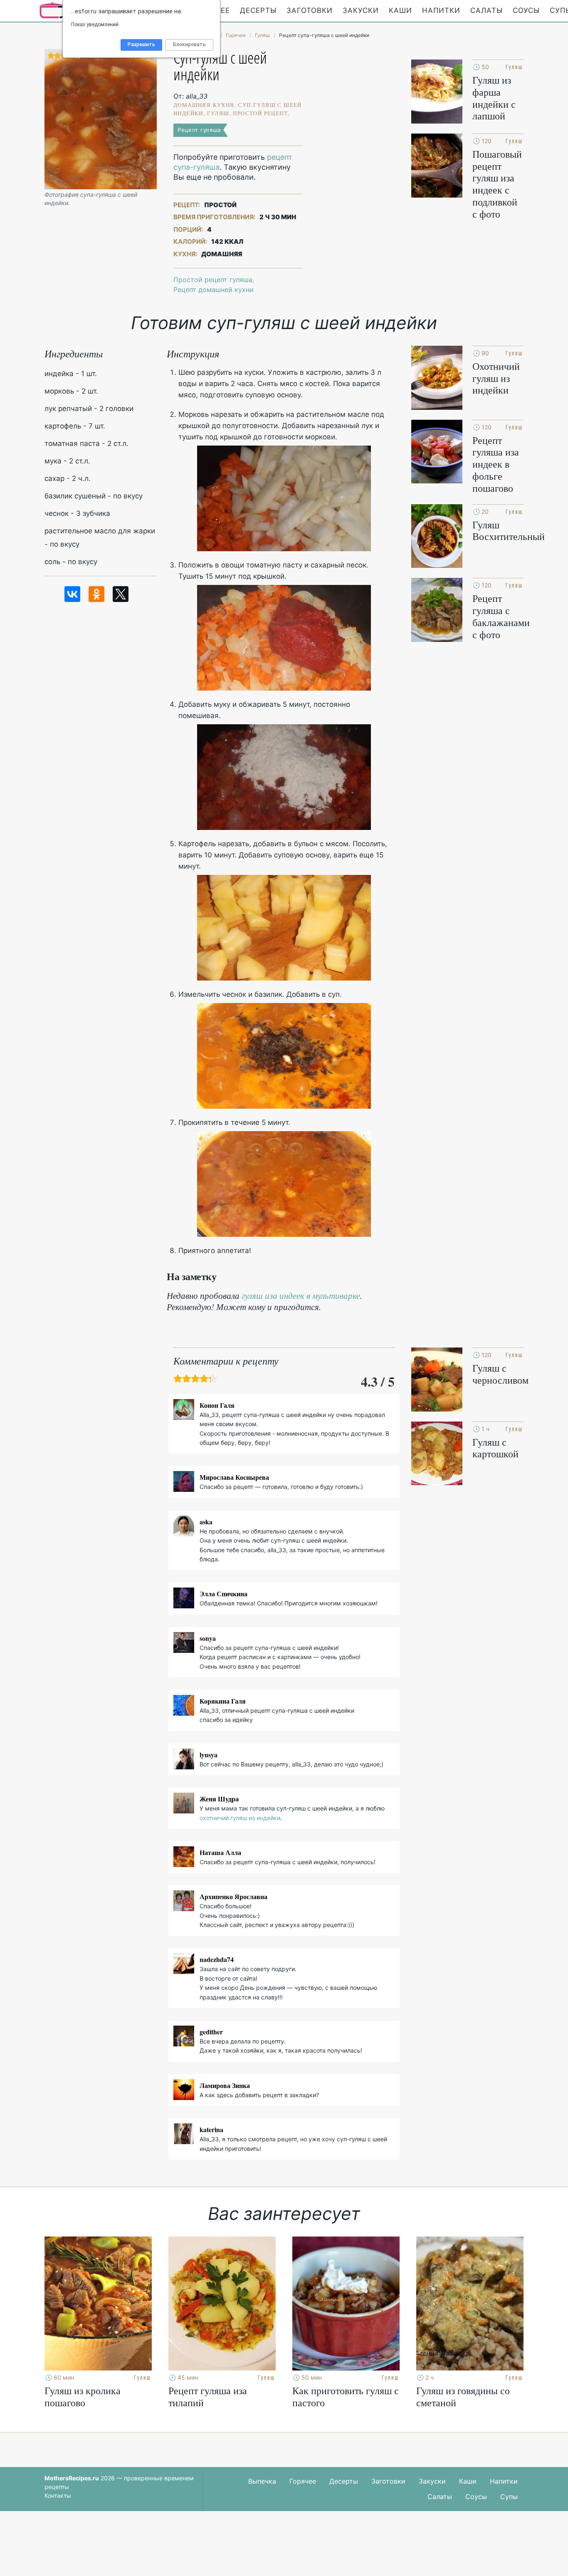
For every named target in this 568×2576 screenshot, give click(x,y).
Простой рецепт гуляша (213, 280)
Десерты (258, 10)
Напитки (441, 10)
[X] (121, 594)
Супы (509, 2497)
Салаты (487, 10)
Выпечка (262, 2481)
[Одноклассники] (96, 594)
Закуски (361, 10)
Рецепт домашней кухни (214, 290)
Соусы (526, 10)
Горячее (303, 2481)
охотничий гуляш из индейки (240, 1818)
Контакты (58, 2495)
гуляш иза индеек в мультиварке (301, 1295)
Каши (400, 10)
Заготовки (310, 10)
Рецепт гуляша (199, 130)
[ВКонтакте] (72, 594)
